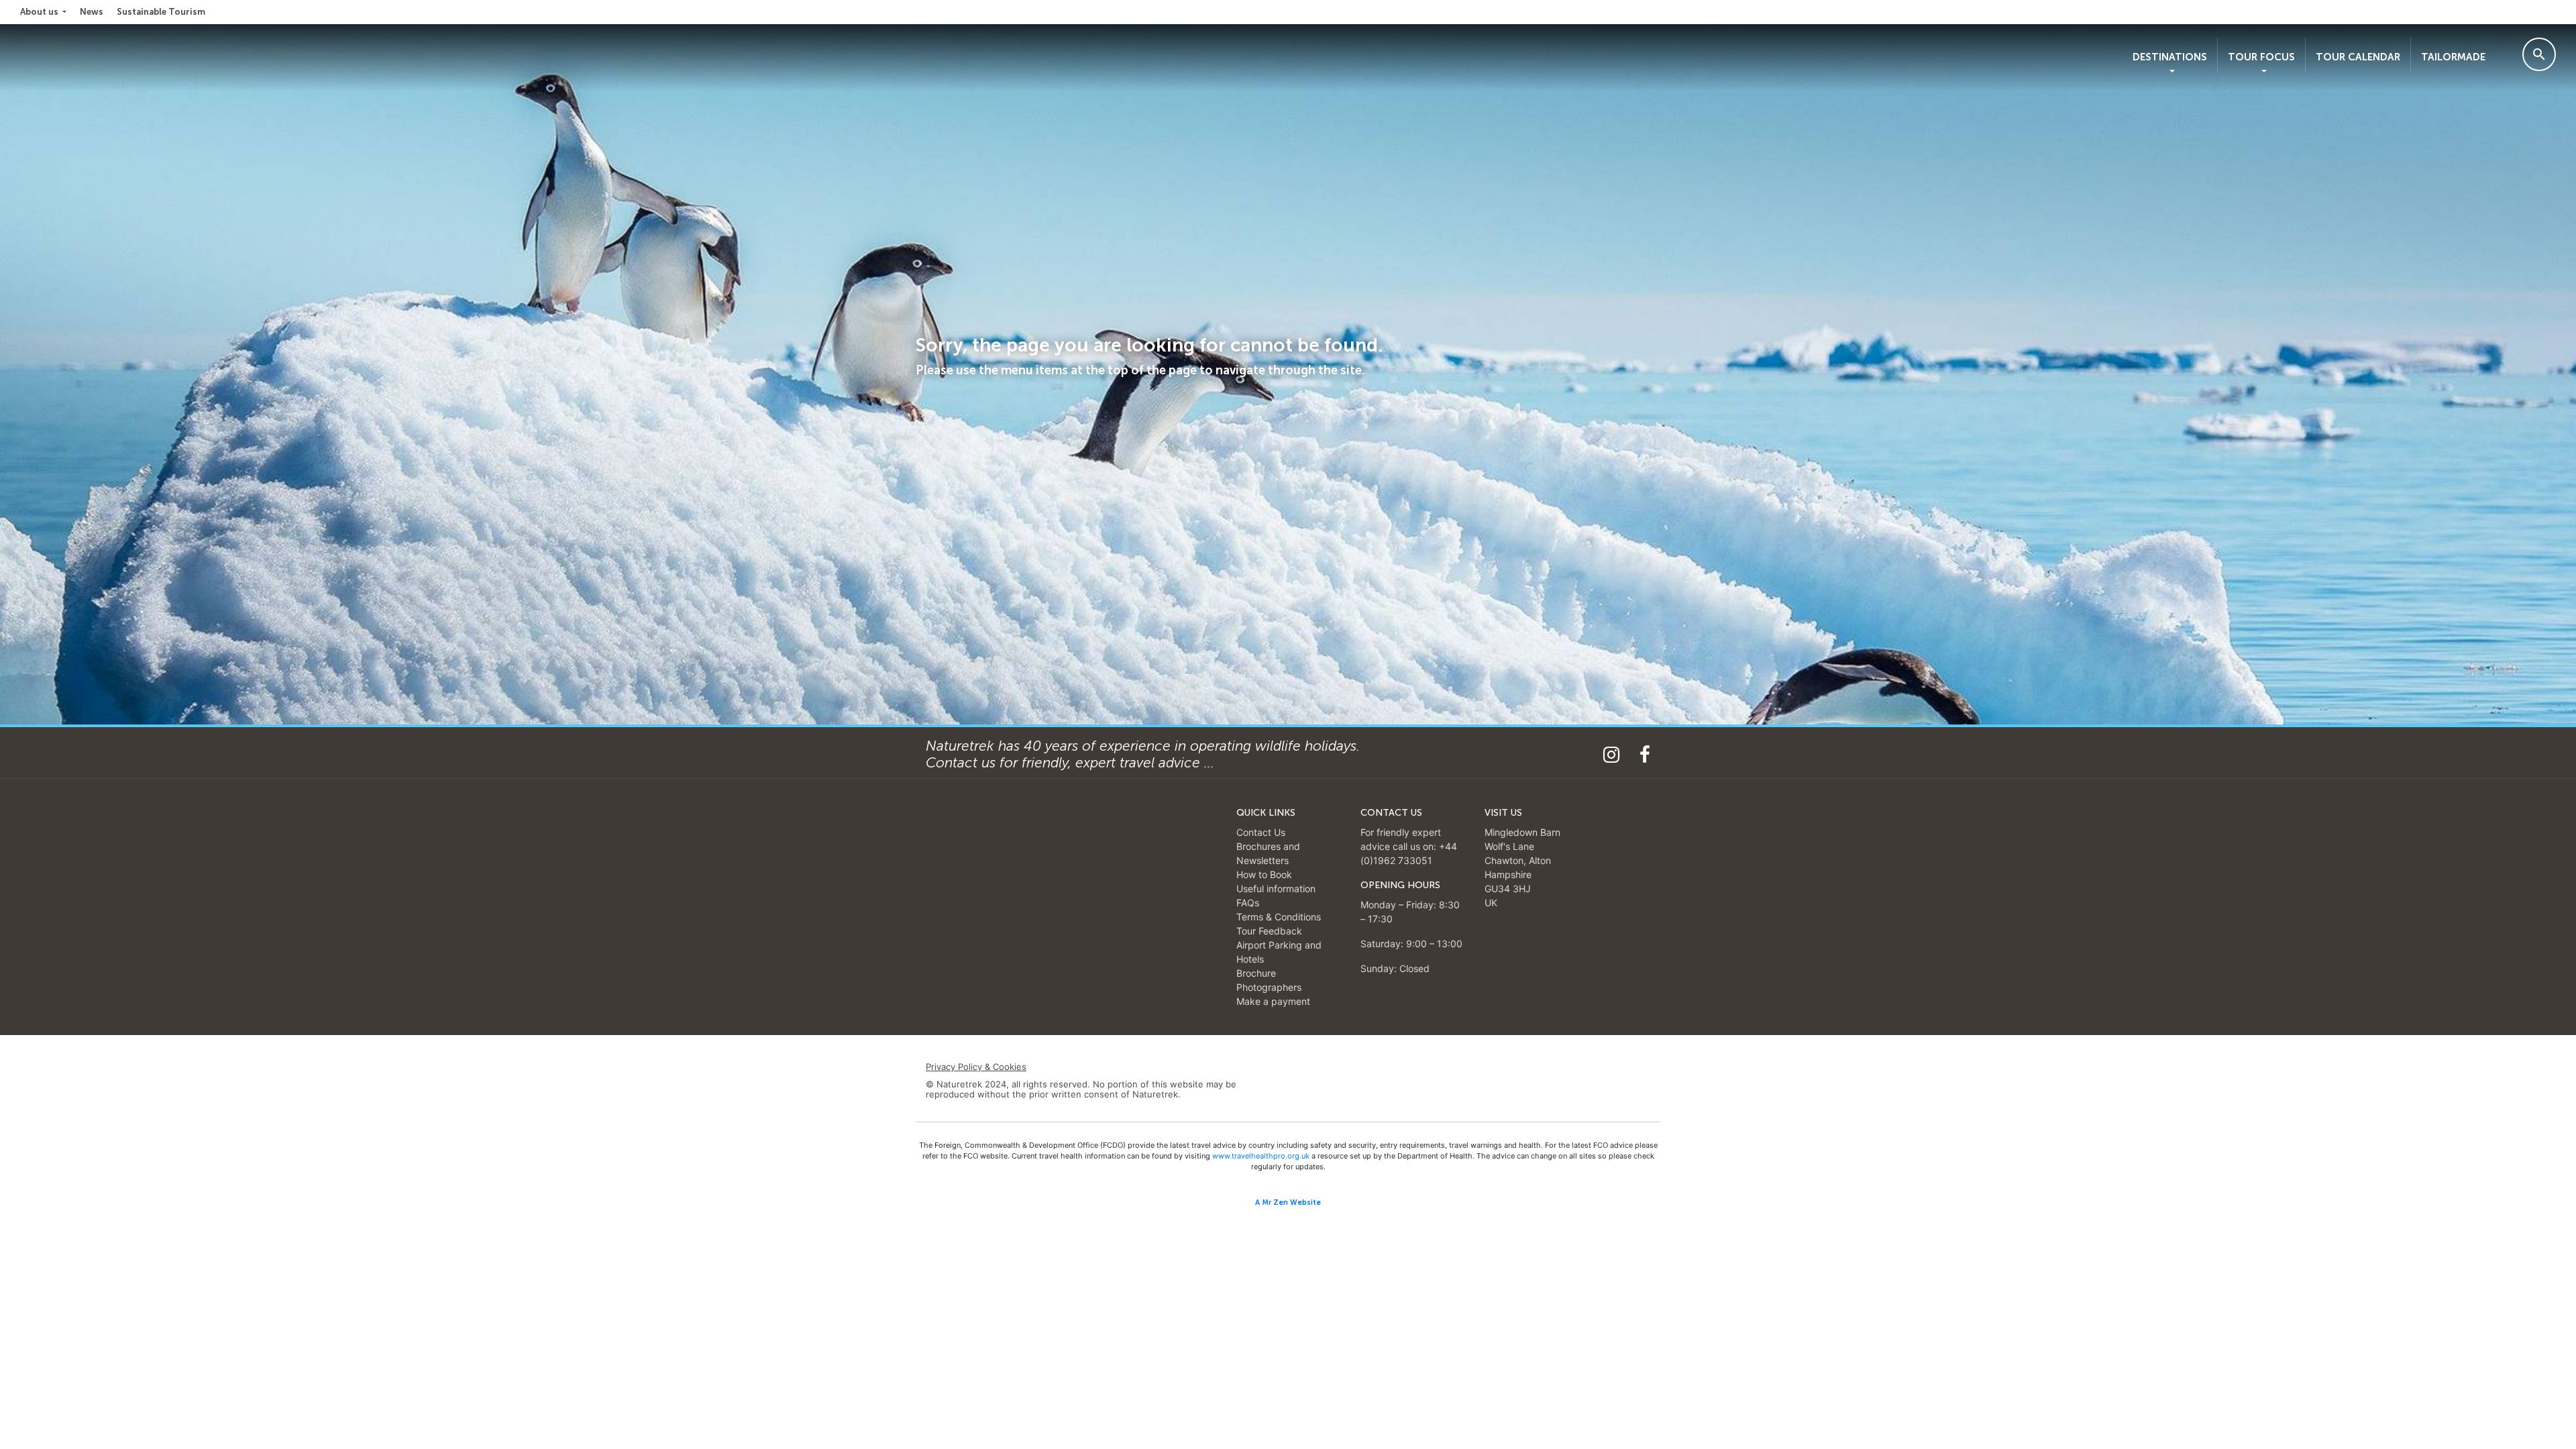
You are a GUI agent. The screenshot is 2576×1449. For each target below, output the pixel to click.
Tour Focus (2261, 57)
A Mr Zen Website (1288, 1202)
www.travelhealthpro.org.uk (1261, 1156)
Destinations (2170, 57)
